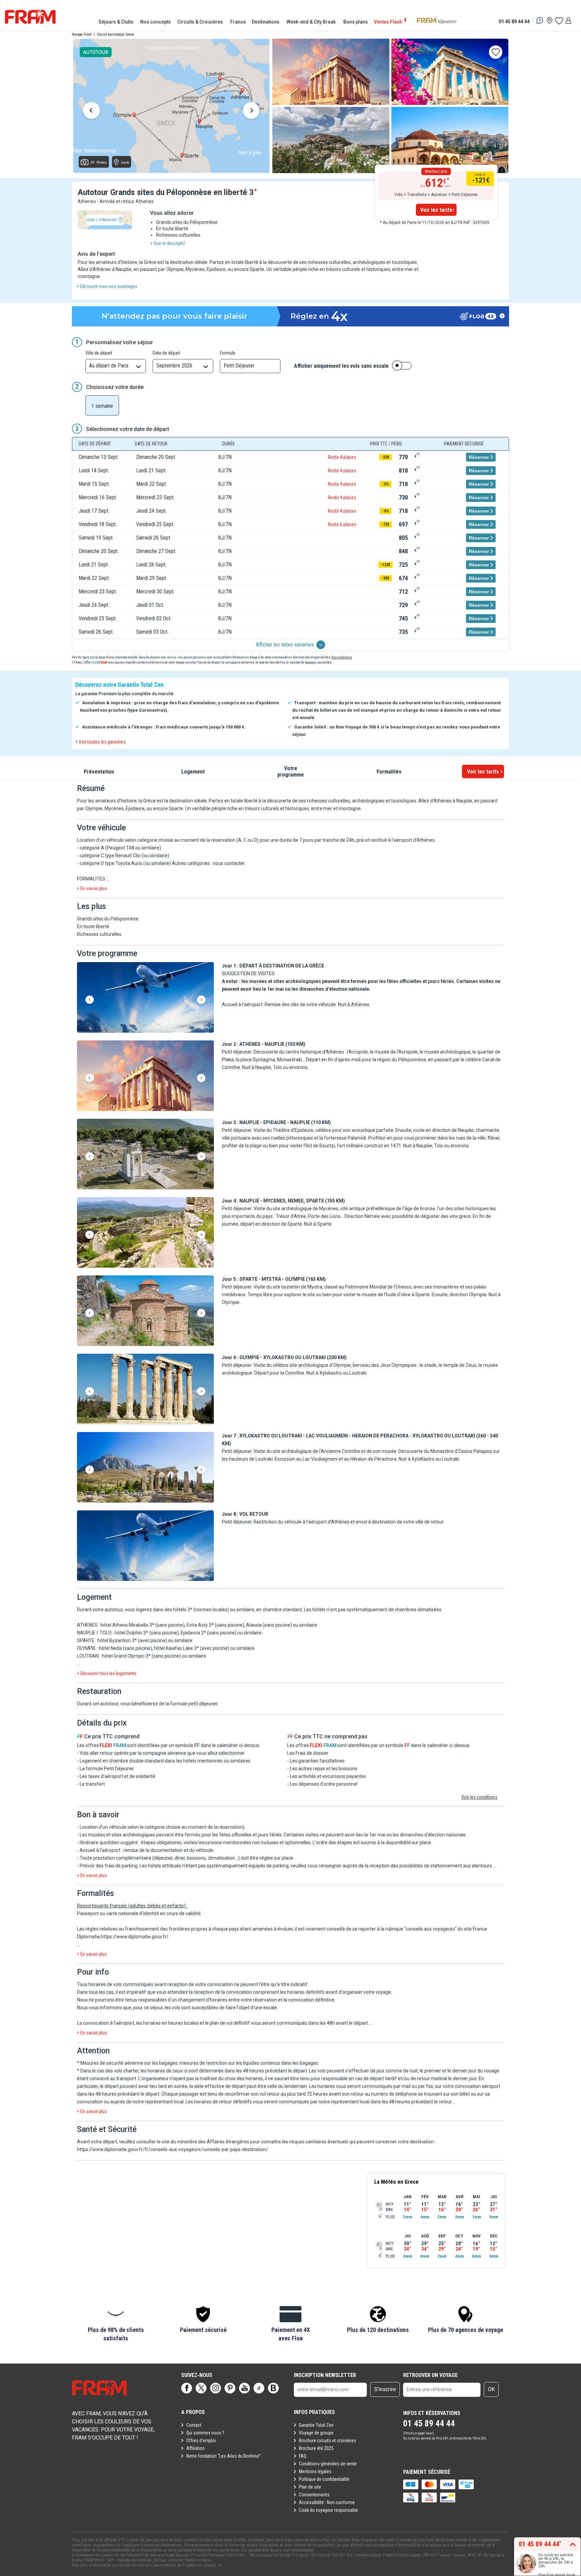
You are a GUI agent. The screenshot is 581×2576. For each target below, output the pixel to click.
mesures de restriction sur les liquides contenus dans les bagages (249, 2063)
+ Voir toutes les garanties (100, 742)
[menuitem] (116, 22)
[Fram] (30, 17)
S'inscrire (385, 2389)
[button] (145, 998)
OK (491, 2389)
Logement (193, 771)
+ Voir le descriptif (168, 243)
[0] (559, 21)
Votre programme (291, 771)
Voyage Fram (82, 34)
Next (251, 112)
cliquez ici (213, 2565)
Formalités (389, 771)
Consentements (314, 2495)
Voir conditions (342, 657)
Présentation (99, 771)
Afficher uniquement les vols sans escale (341, 366)
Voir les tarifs (436, 210)
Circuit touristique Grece (115, 34)
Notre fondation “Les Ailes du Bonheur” (224, 2456)
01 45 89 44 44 (514, 21)
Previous (91, 112)
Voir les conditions (479, 1797)
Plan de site (310, 2487)
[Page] (187, 2388)
